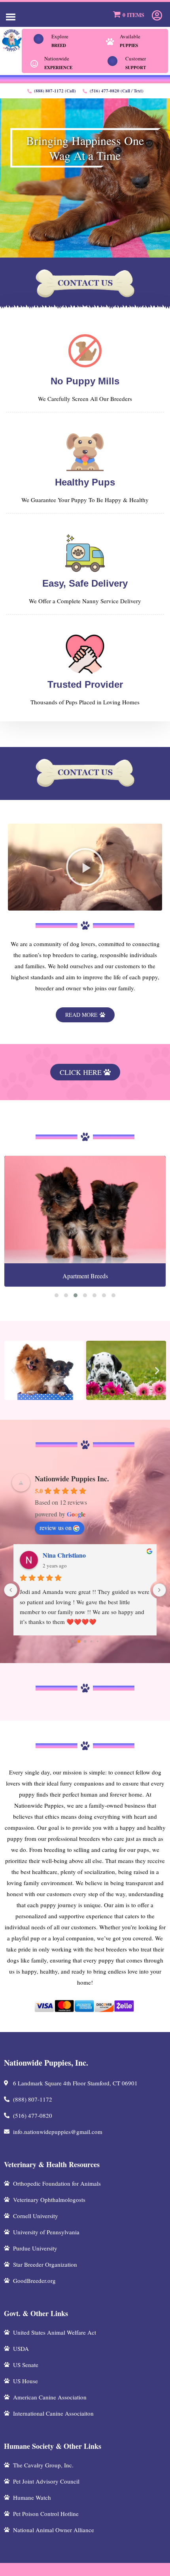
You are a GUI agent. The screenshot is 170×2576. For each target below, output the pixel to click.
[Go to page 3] (92, 1642)
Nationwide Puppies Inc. (72, 1479)
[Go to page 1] (79, 1642)
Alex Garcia (59, 1555)
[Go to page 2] (85, 1641)
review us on (56, 1527)
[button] (85, 867)
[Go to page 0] (72, 1642)
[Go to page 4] (97, 1642)
